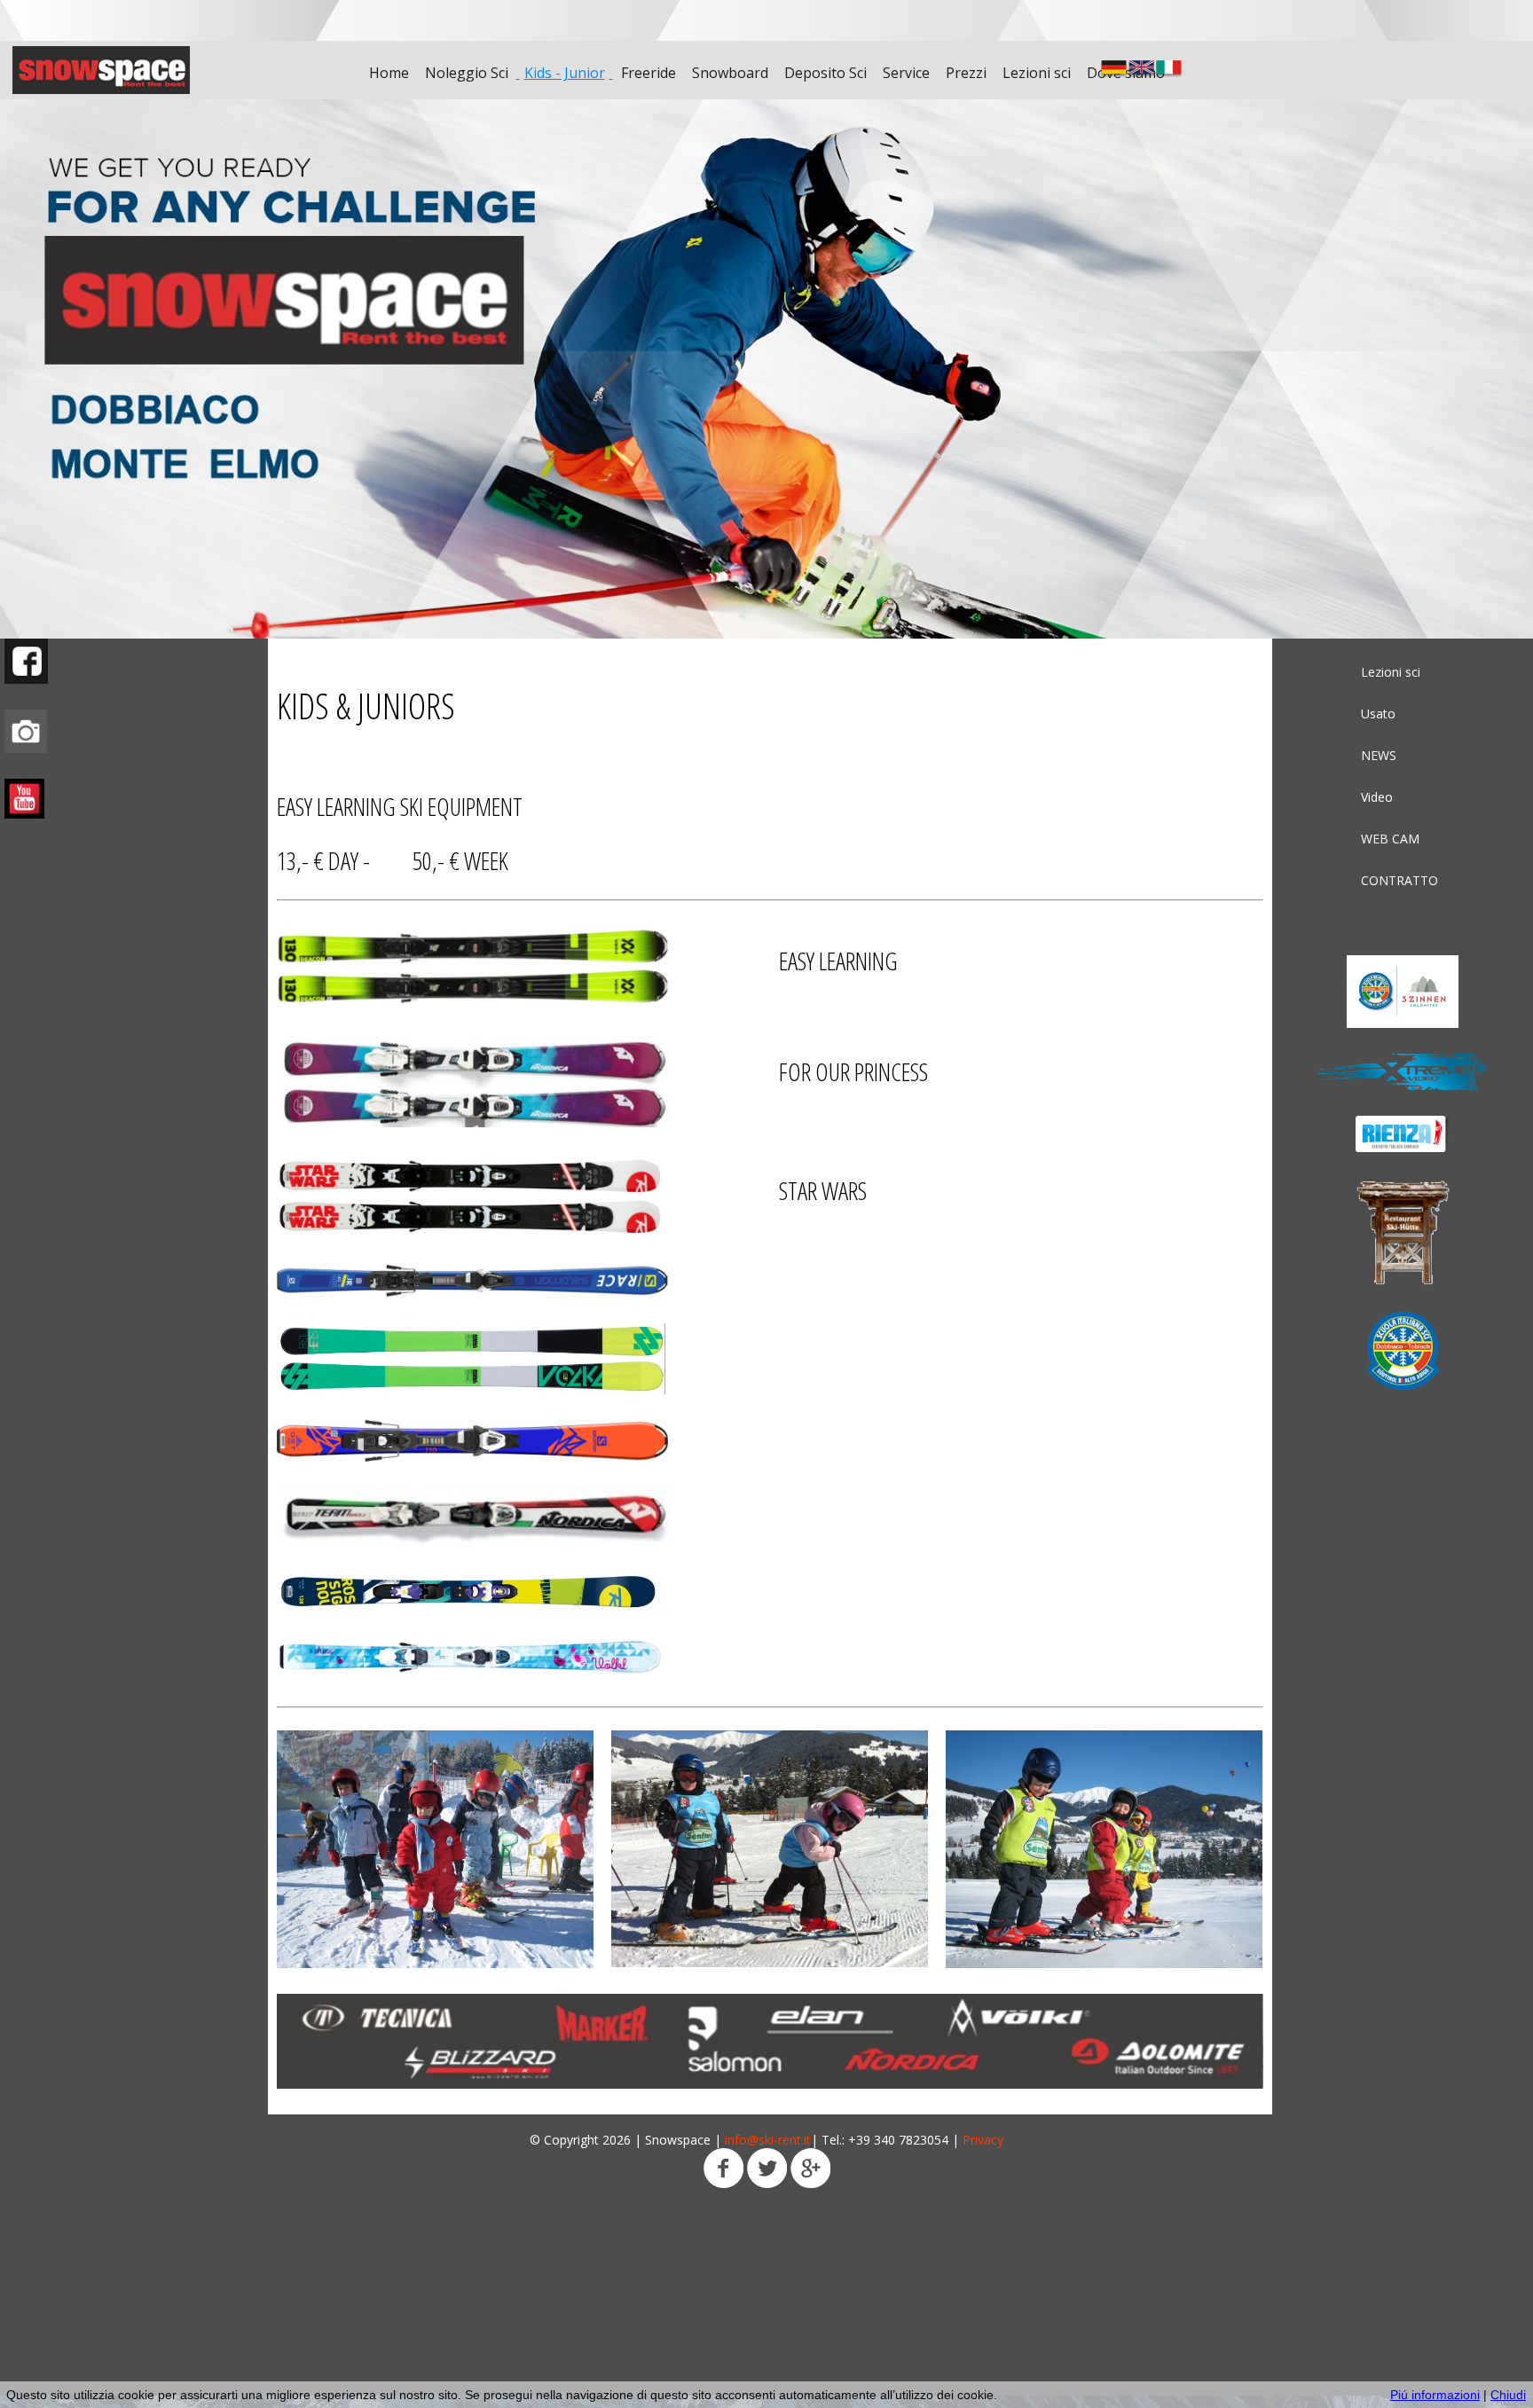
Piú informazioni (1435, 2395)
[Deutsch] (1114, 69)
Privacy (983, 2140)
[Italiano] (1169, 69)
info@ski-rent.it (768, 2140)
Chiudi (1508, 2395)
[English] (1141, 69)
